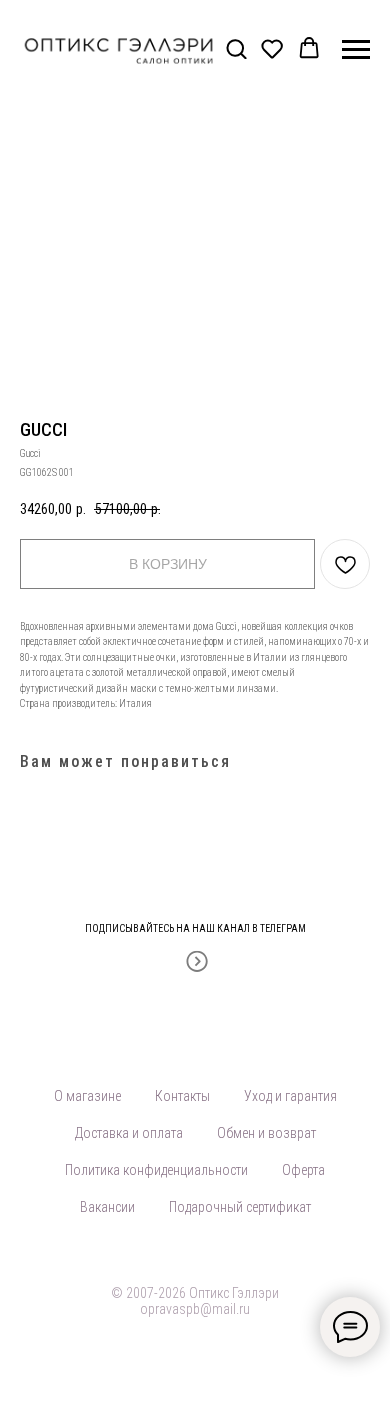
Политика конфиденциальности (156, 1170)
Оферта (303, 1170)
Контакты (182, 1096)
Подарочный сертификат (240, 1207)
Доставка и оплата (129, 1133)
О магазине (87, 1096)
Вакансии (107, 1207)
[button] (236, 49)
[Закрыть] (368, 915)
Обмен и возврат (266, 1133)
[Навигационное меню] (356, 50)
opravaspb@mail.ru (195, 1309)
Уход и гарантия (290, 1096)
